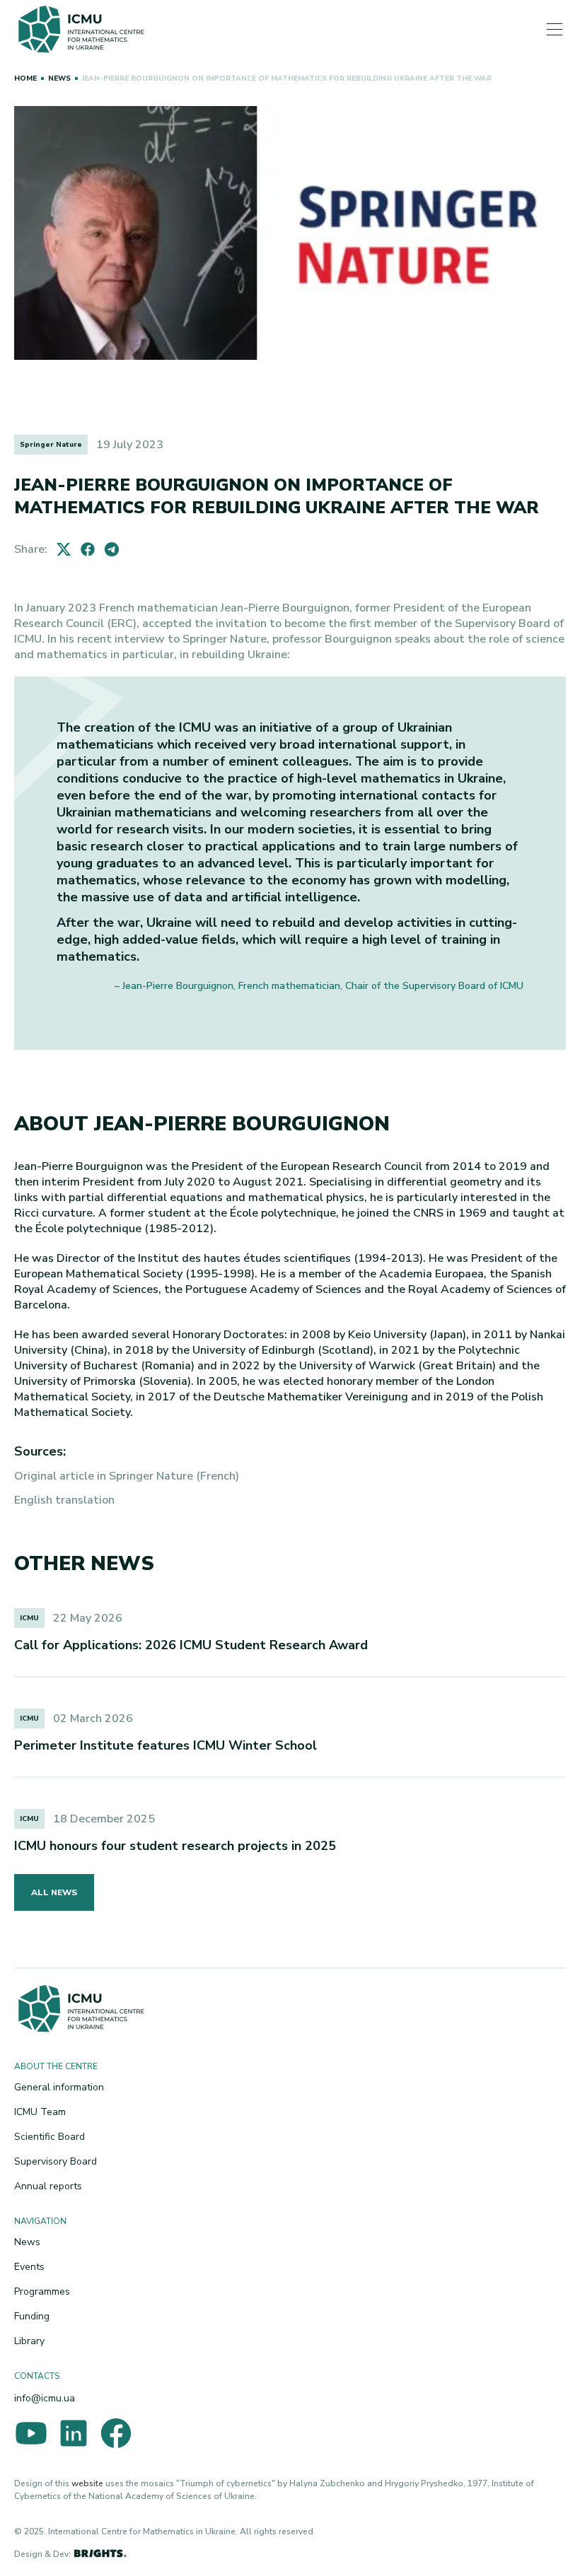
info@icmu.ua (45, 2398)
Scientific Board (50, 2137)
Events (29, 2267)
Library (29, 2341)
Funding (32, 2316)
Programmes (42, 2291)
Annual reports (48, 2186)
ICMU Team (40, 2112)
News (27, 2242)
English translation (64, 1500)
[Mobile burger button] (555, 31)
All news (54, 1892)
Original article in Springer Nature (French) (127, 1476)
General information (59, 2087)
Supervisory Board (56, 2161)
